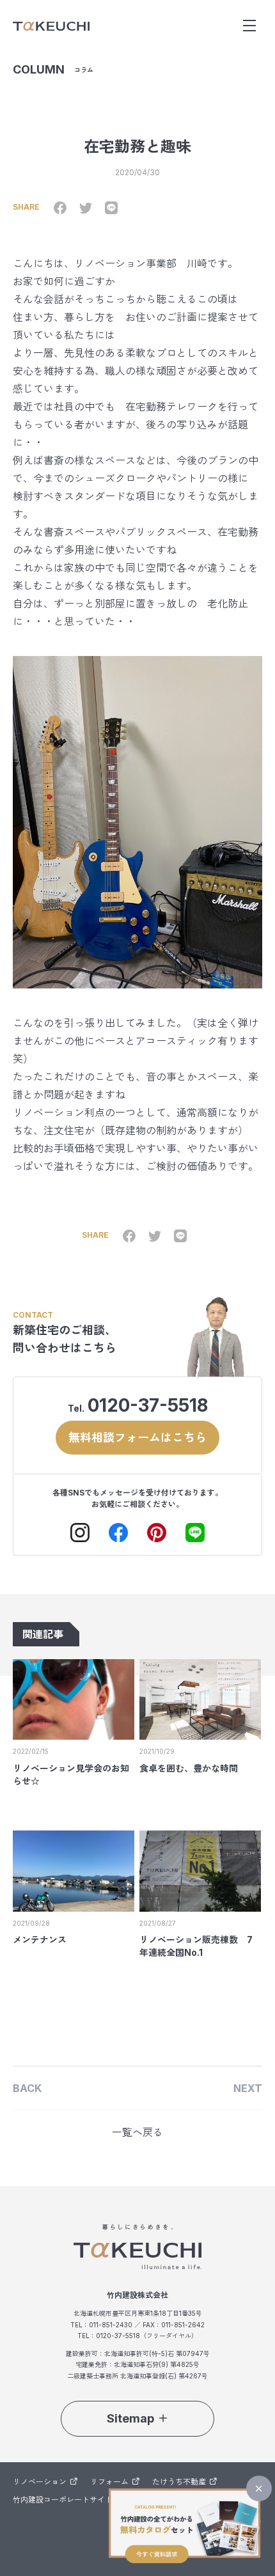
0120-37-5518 (148, 1405)
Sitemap (130, 2418)
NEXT (248, 2088)
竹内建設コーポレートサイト (63, 2500)
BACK (27, 2088)
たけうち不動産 (179, 2482)
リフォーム (109, 2482)
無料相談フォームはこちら (137, 1438)
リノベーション (40, 2482)
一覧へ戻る (137, 2132)
